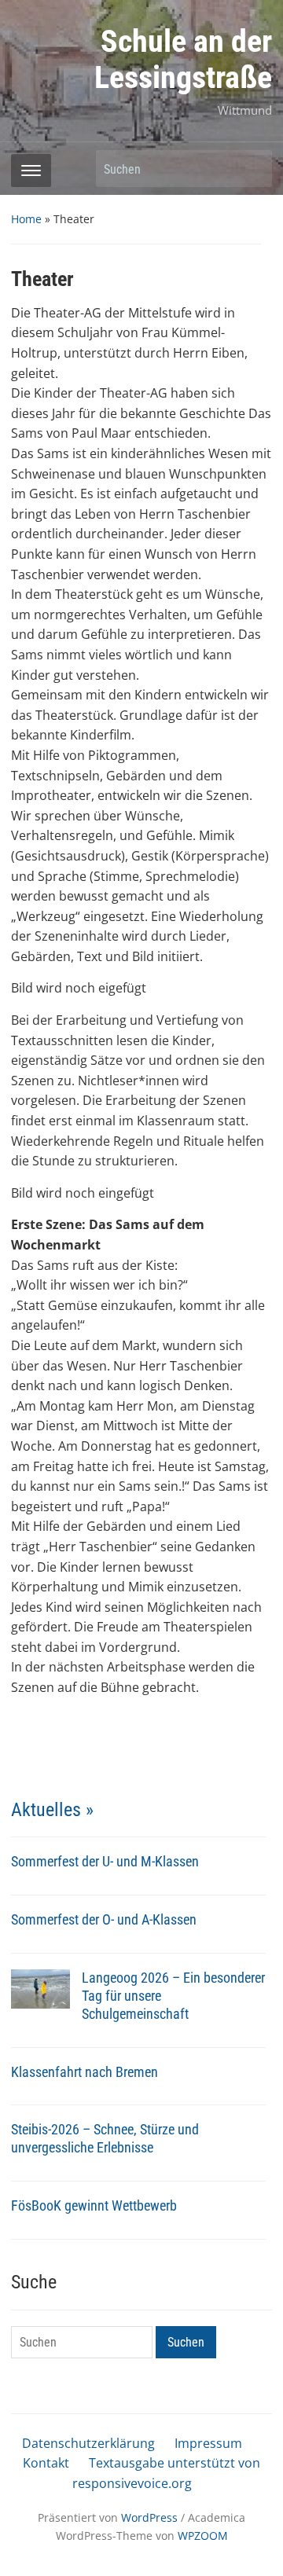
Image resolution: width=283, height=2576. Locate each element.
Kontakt (46, 2463)
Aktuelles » (52, 1810)
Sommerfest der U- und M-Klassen (105, 1861)
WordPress (149, 2517)
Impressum (208, 2443)
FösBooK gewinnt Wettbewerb (94, 2205)
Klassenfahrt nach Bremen (85, 2072)
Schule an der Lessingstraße (183, 59)
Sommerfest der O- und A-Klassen (104, 1919)
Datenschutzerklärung (88, 2443)
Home (26, 219)
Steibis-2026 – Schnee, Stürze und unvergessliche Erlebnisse (105, 2138)
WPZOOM (203, 2536)
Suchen (252, 169)
